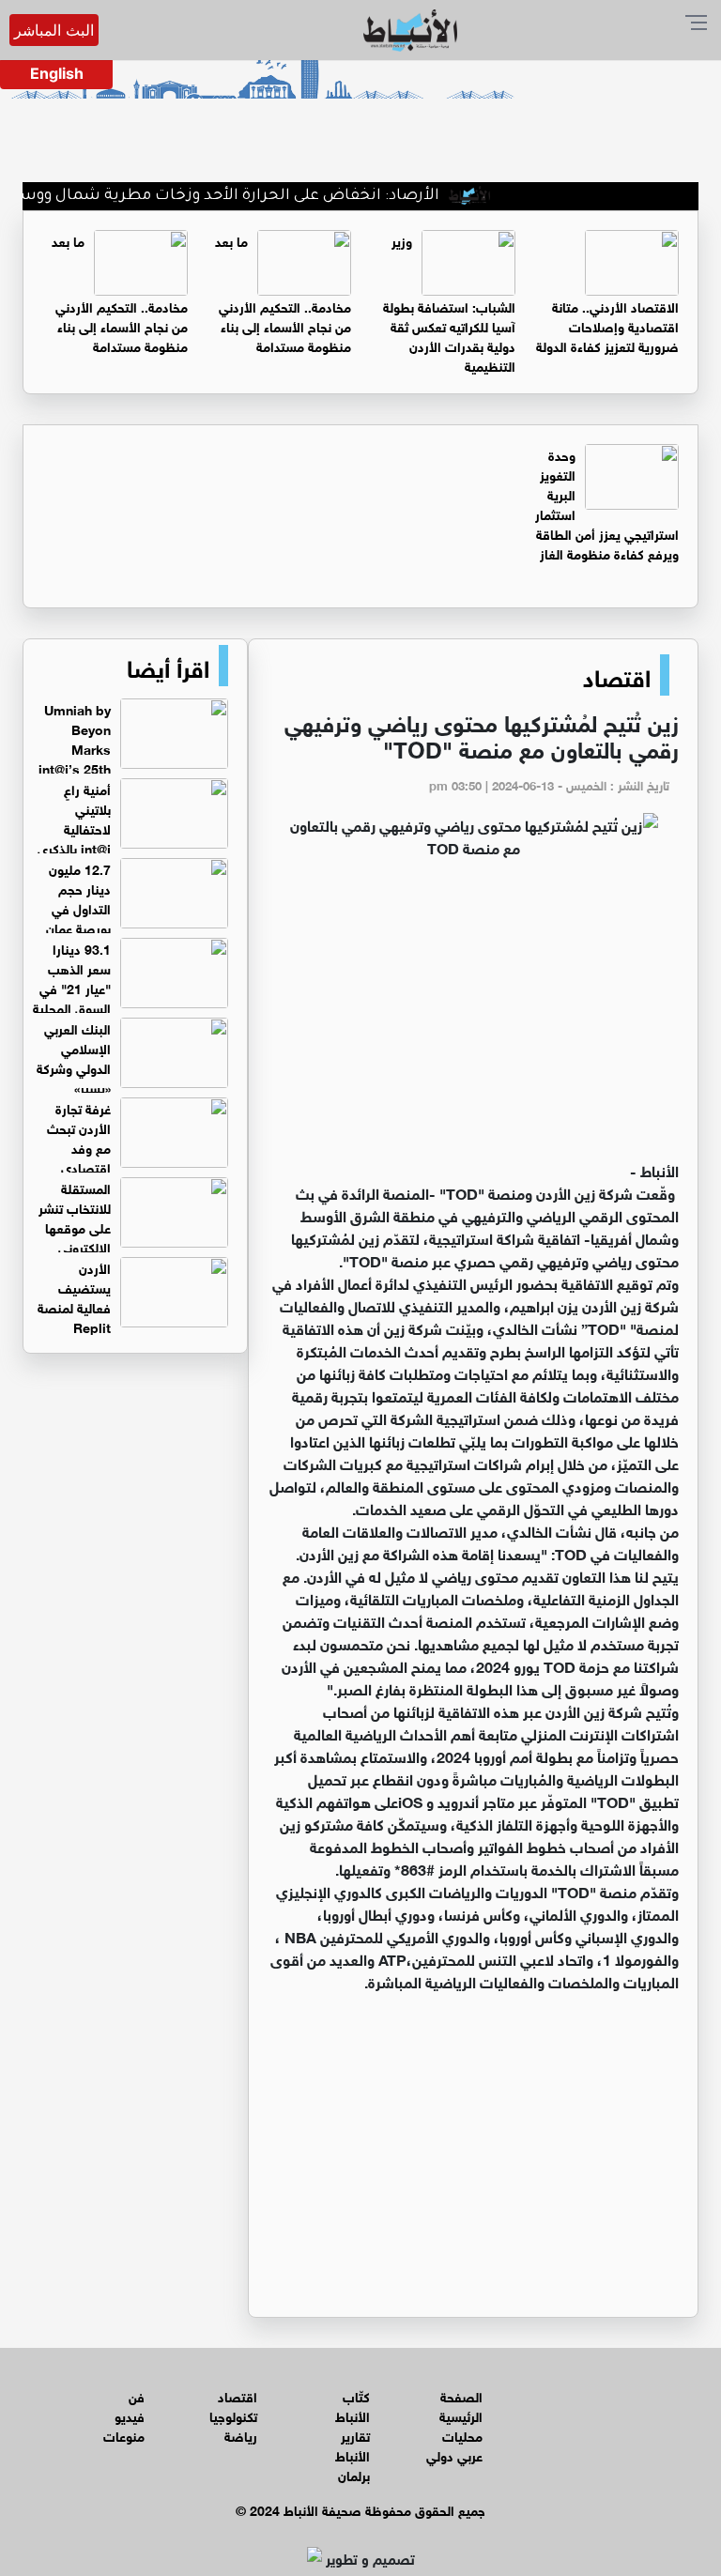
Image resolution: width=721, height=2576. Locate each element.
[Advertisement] (473, 1018)
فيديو (130, 2415)
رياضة (241, 2435)
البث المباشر (54, 30)
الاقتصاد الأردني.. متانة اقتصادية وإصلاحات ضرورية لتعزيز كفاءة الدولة (607, 325)
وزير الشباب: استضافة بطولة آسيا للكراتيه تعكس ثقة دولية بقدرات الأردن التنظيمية (449, 302)
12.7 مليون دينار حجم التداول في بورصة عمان (78, 897)
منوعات (124, 2435)
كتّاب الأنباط (353, 2405)
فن (137, 2395)
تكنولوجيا (233, 2415)
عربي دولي (454, 2454)
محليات (462, 2435)
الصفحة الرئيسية (461, 2405)
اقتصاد (617, 675)
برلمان (354, 2474)
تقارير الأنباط (353, 2445)
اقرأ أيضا (168, 666)
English (57, 73)
